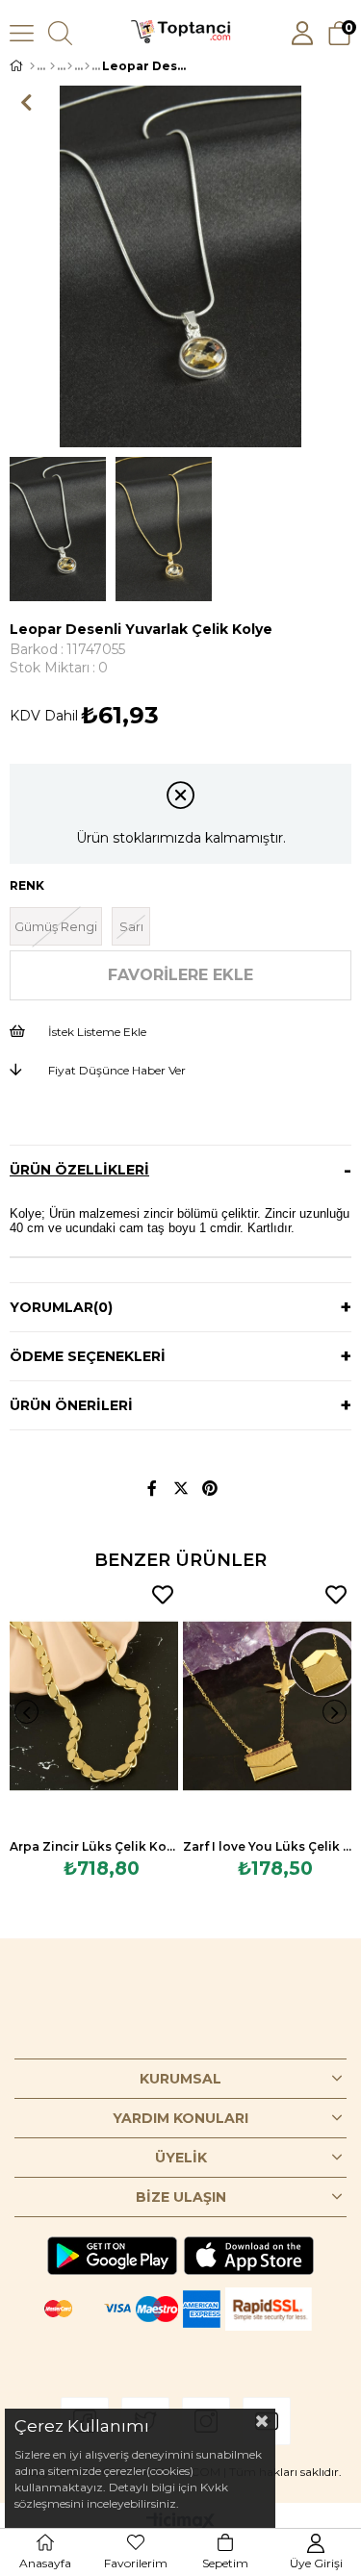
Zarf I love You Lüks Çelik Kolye (267, 1846)
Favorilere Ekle (163, 1595)
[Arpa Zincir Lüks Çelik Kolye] (94, 1706)
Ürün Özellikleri (79, 1170)
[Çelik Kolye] (87, 66)
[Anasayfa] (32, 66)
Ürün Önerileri (71, 1405)
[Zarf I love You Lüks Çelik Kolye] (267, 1706)
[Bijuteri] (52, 66)
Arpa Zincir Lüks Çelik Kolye (94, 1846)
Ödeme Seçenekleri (88, 1356)
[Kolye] (70, 66)
